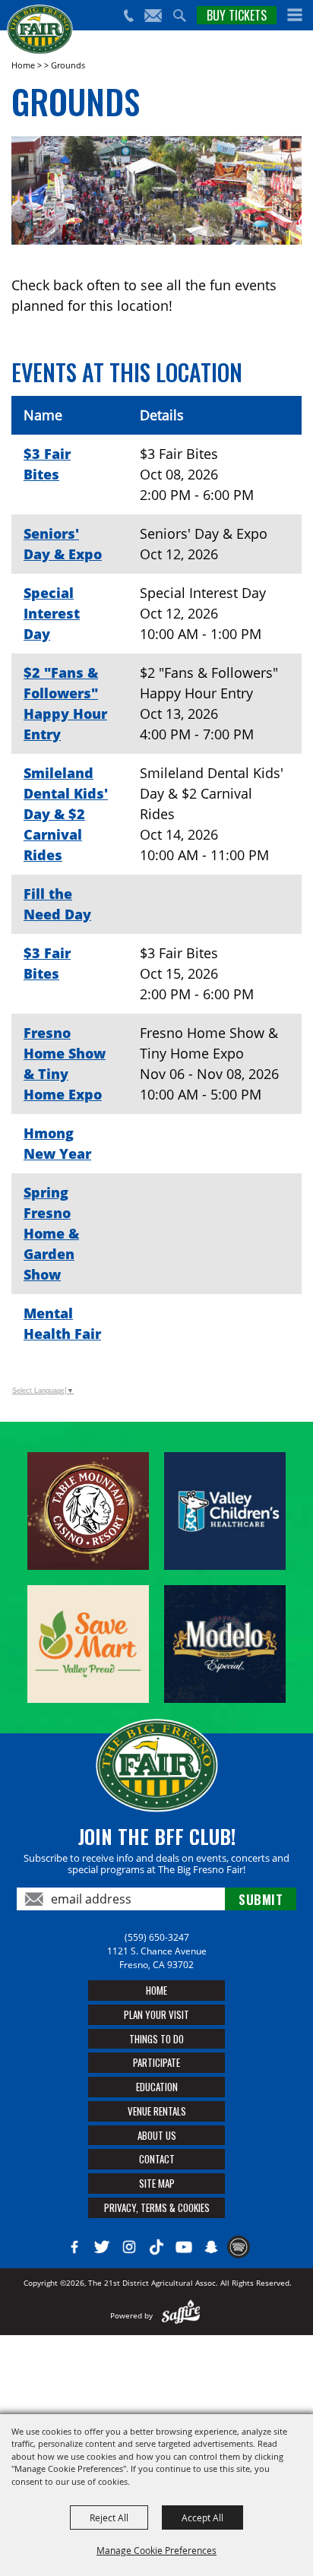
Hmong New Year (57, 1143)
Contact (157, 2159)
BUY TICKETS (237, 15)
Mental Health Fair (62, 1323)
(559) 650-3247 (157, 1937)
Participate (156, 2062)
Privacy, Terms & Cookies (157, 2207)
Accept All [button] (202, 2517)
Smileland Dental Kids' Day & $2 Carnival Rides (66, 814)
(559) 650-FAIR (128, 16)
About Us (157, 2135)
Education (157, 2087)
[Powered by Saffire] (181, 2315)
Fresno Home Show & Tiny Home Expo (65, 1063)
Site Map (157, 2183)
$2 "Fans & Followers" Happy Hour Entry (65, 703)
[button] (295, 15)
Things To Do (156, 2039)
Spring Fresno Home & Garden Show (51, 1233)
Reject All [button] (109, 2517)
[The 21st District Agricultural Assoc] (40, 30)
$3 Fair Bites (47, 464)
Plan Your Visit (156, 2014)
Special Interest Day (52, 613)
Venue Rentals (157, 2111)
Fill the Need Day (57, 904)
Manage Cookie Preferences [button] (156, 2550)
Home (23, 65)
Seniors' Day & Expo (63, 544)
